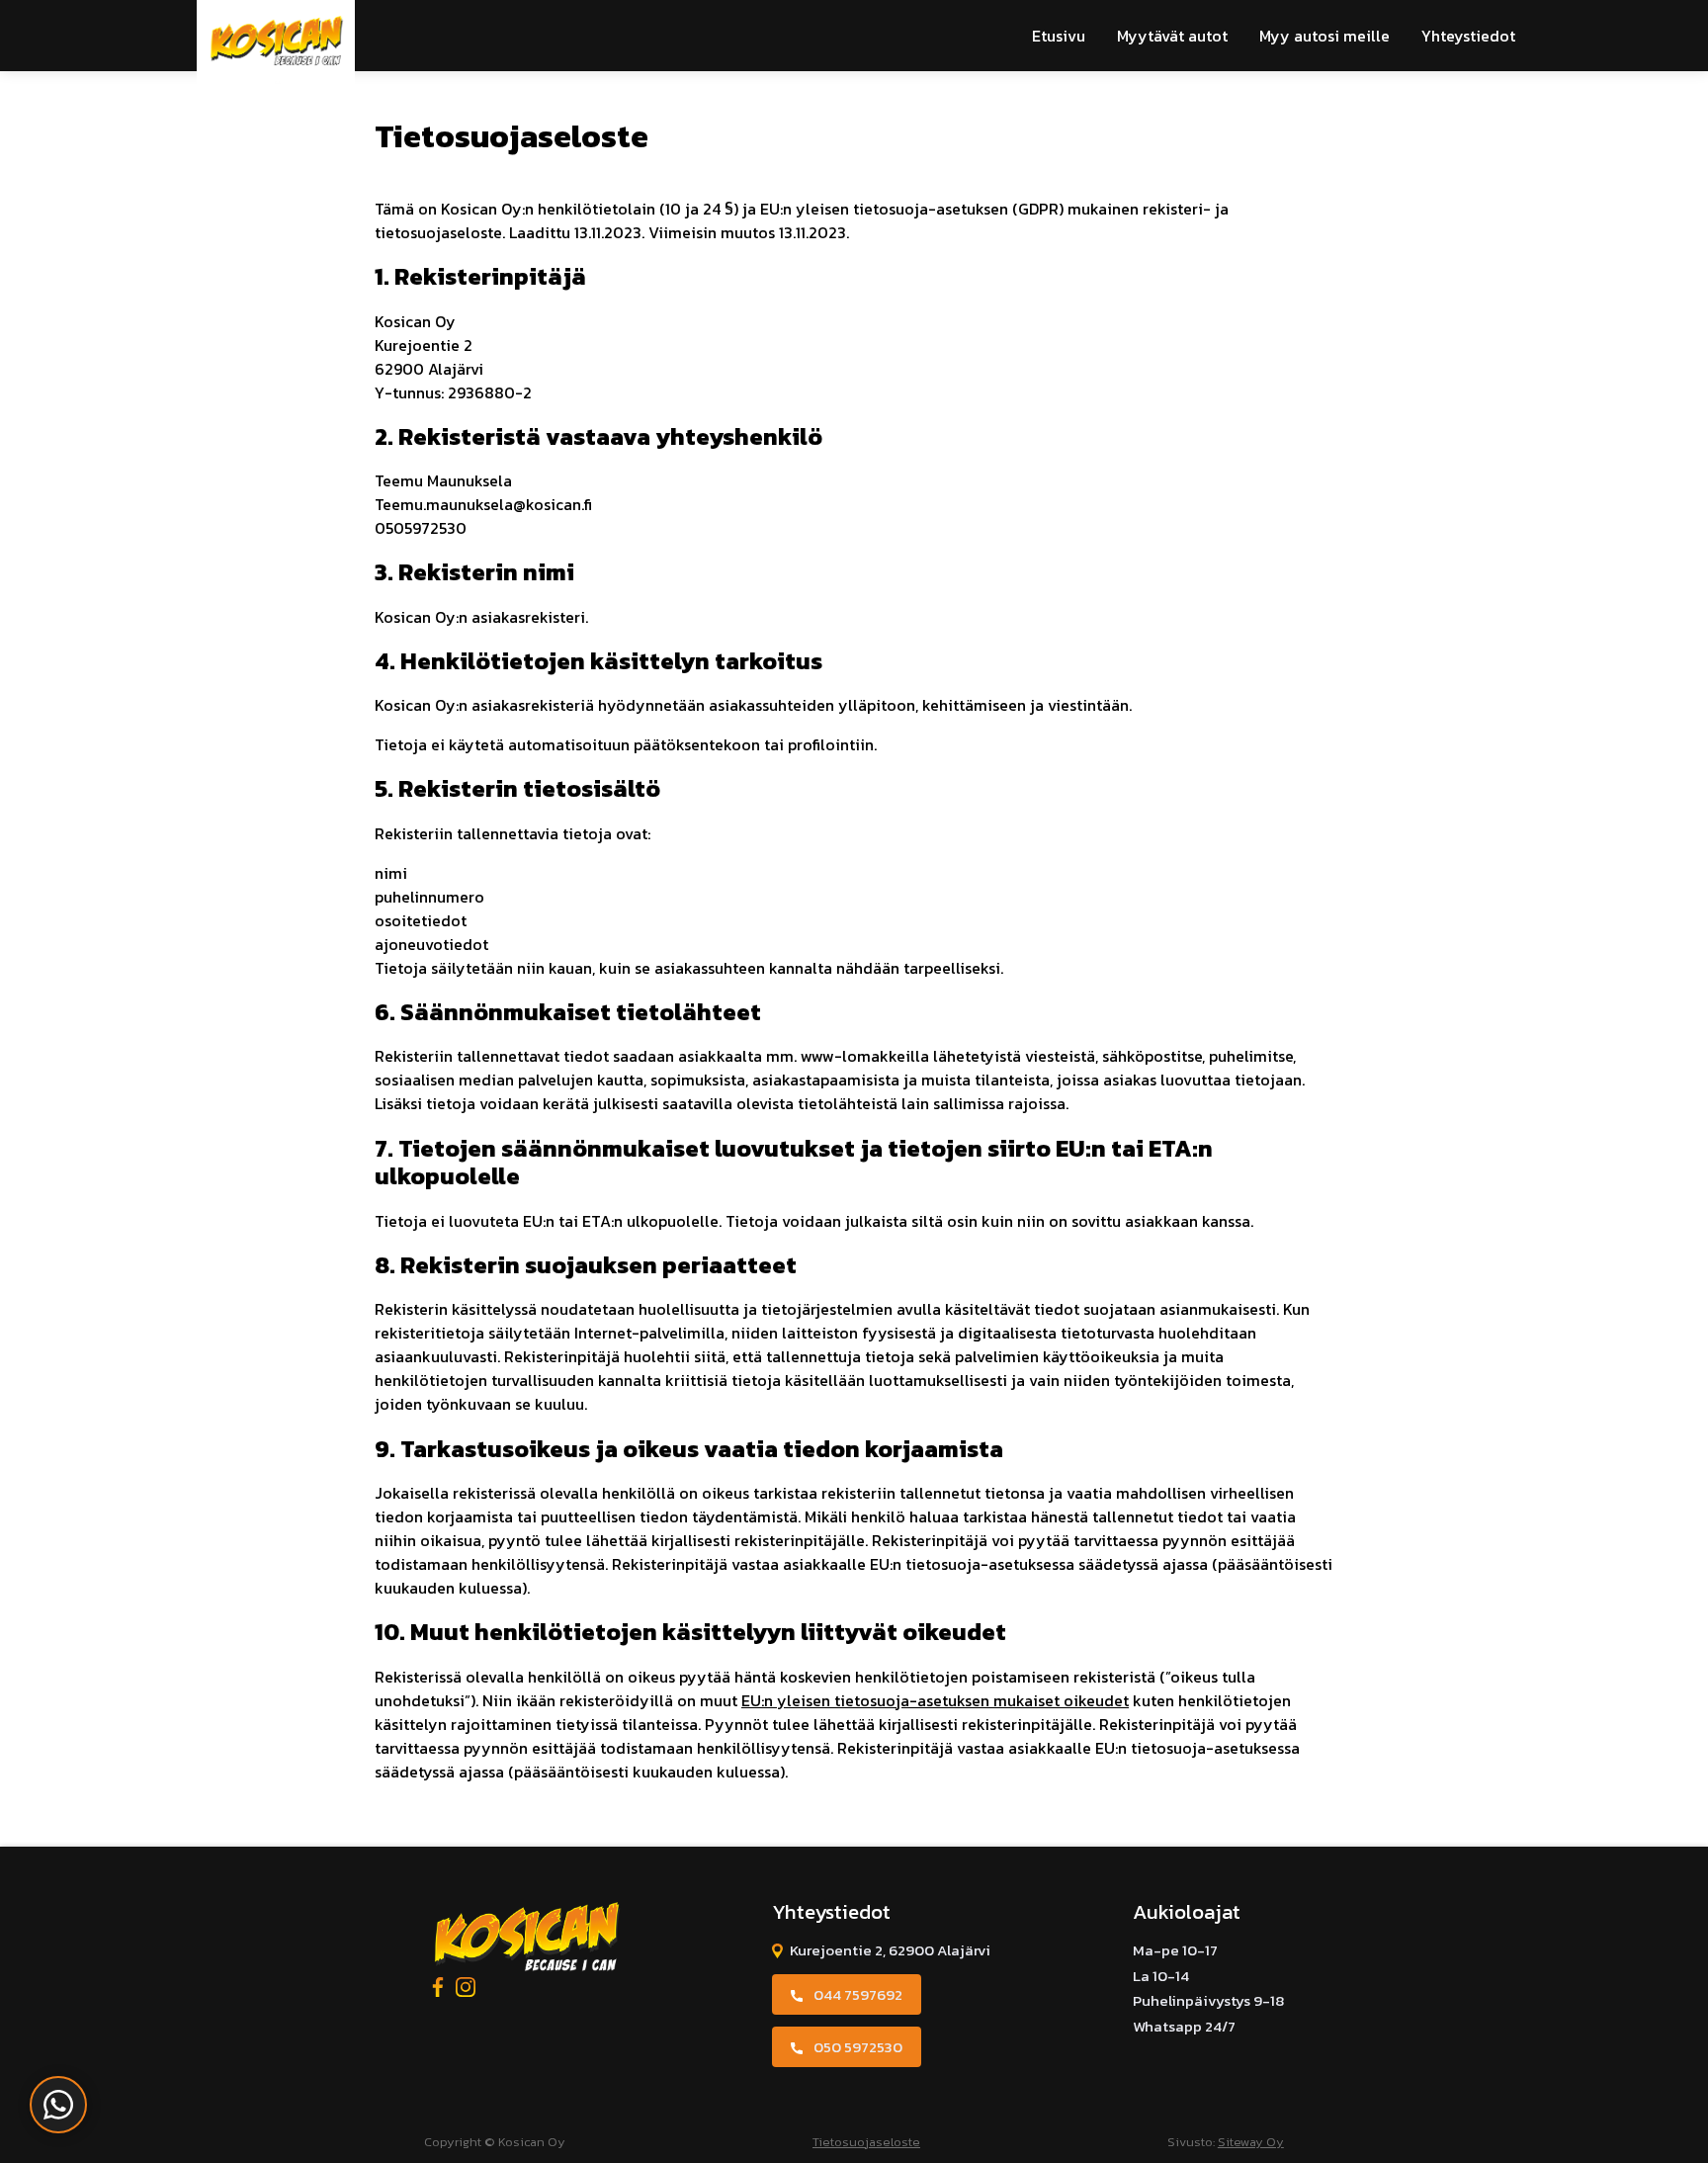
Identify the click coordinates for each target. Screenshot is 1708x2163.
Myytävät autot (1172, 36)
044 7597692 (858, 1994)
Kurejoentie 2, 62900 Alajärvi (890, 1950)
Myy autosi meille (1324, 36)
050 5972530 (858, 2047)
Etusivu (1059, 36)
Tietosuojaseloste (866, 2142)
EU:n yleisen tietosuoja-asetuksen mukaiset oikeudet (935, 1700)
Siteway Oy (1251, 2142)
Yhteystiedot (1468, 36)
